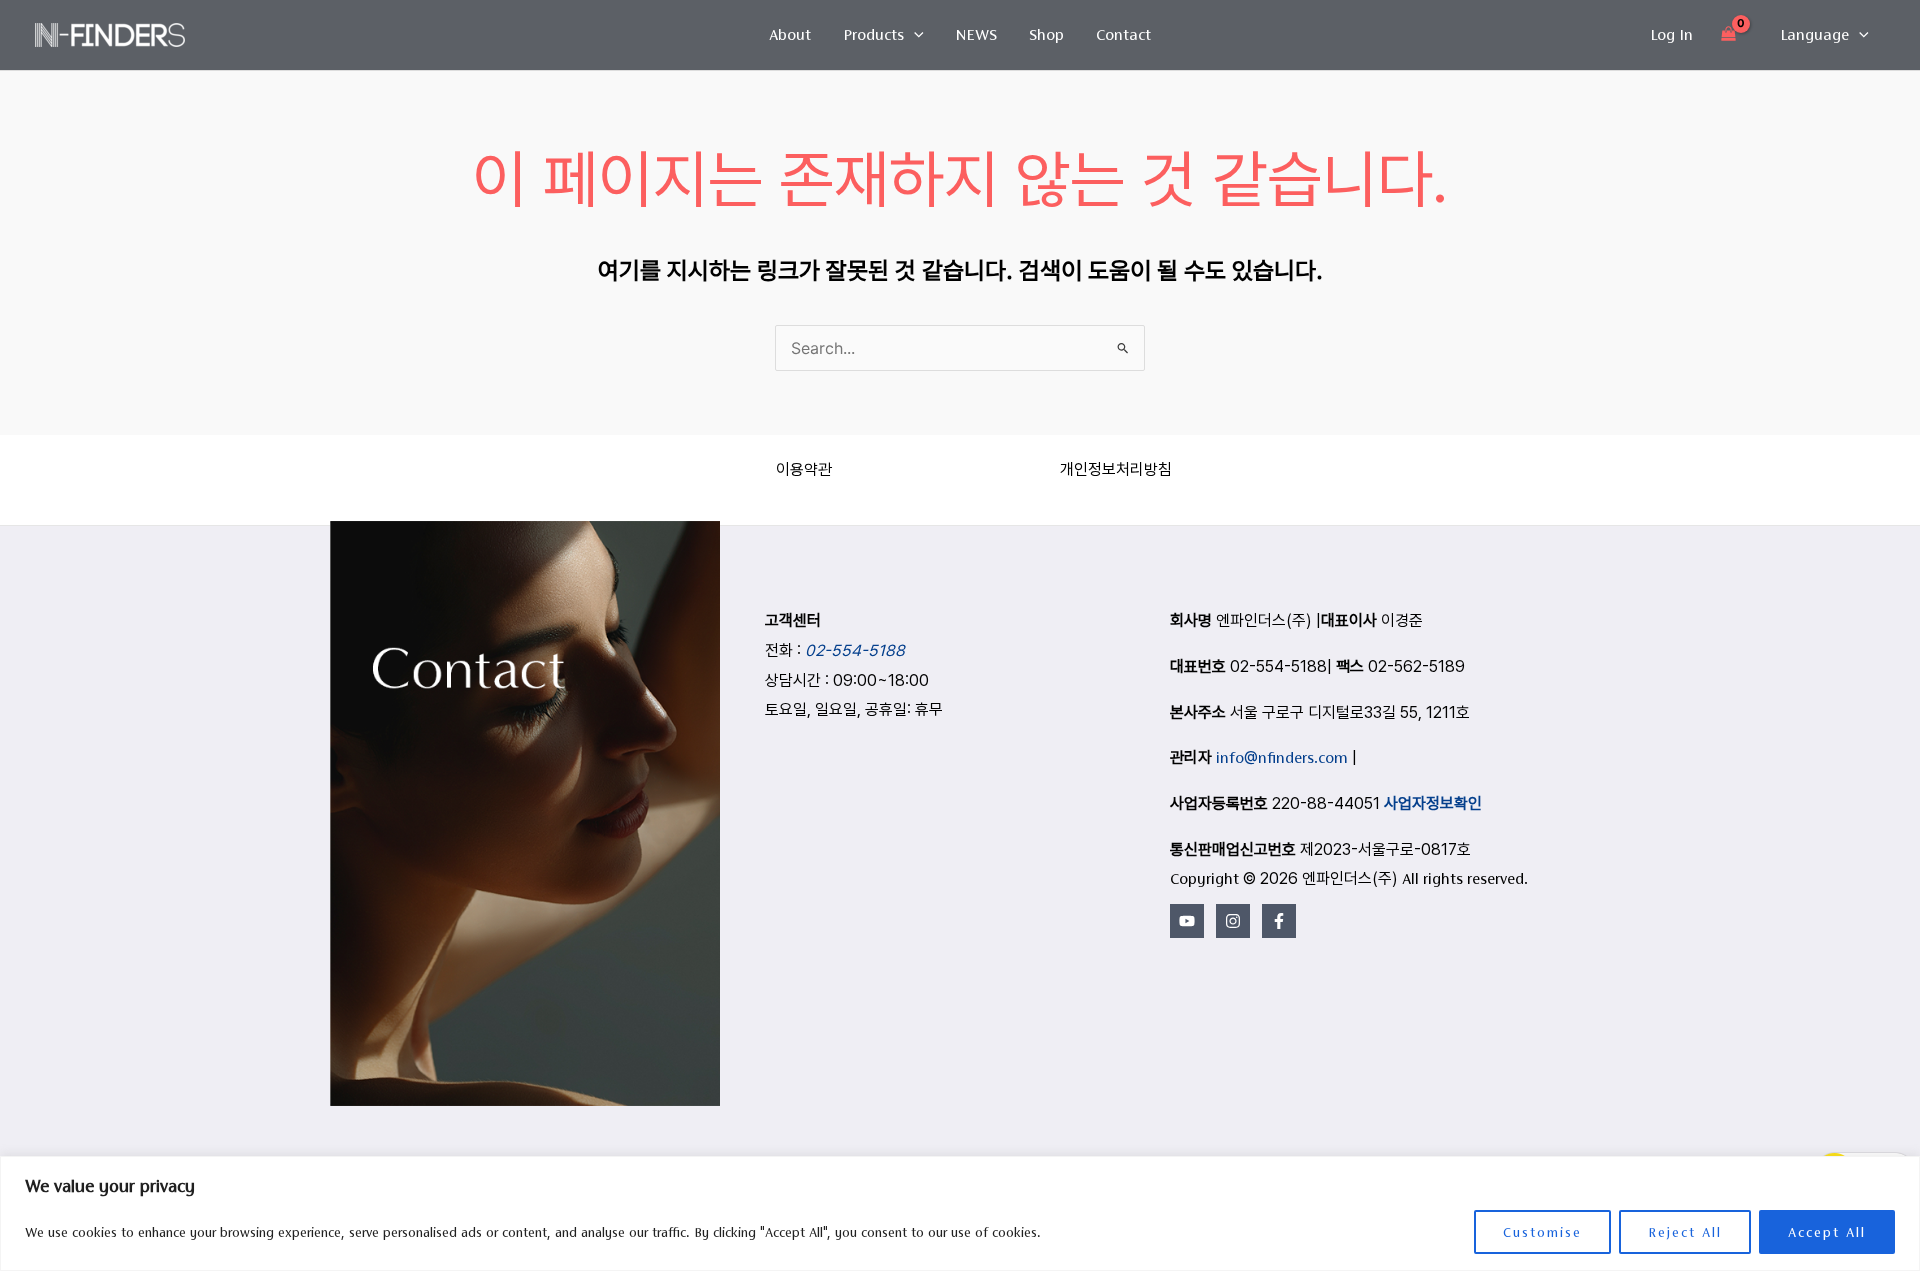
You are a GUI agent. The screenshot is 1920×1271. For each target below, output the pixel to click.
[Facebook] (1279, 921)
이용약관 (804, 469)
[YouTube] (1187, 921)
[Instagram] (1233, 921)
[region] (960, 1213)
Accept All (1827, 1232)
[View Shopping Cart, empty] (1729, 35)
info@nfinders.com (1282, 757)
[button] (914, 35)
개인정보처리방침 (1116, 469)
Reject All (1685, 1232)
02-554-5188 (855, 650)
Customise (1542, 1232)
